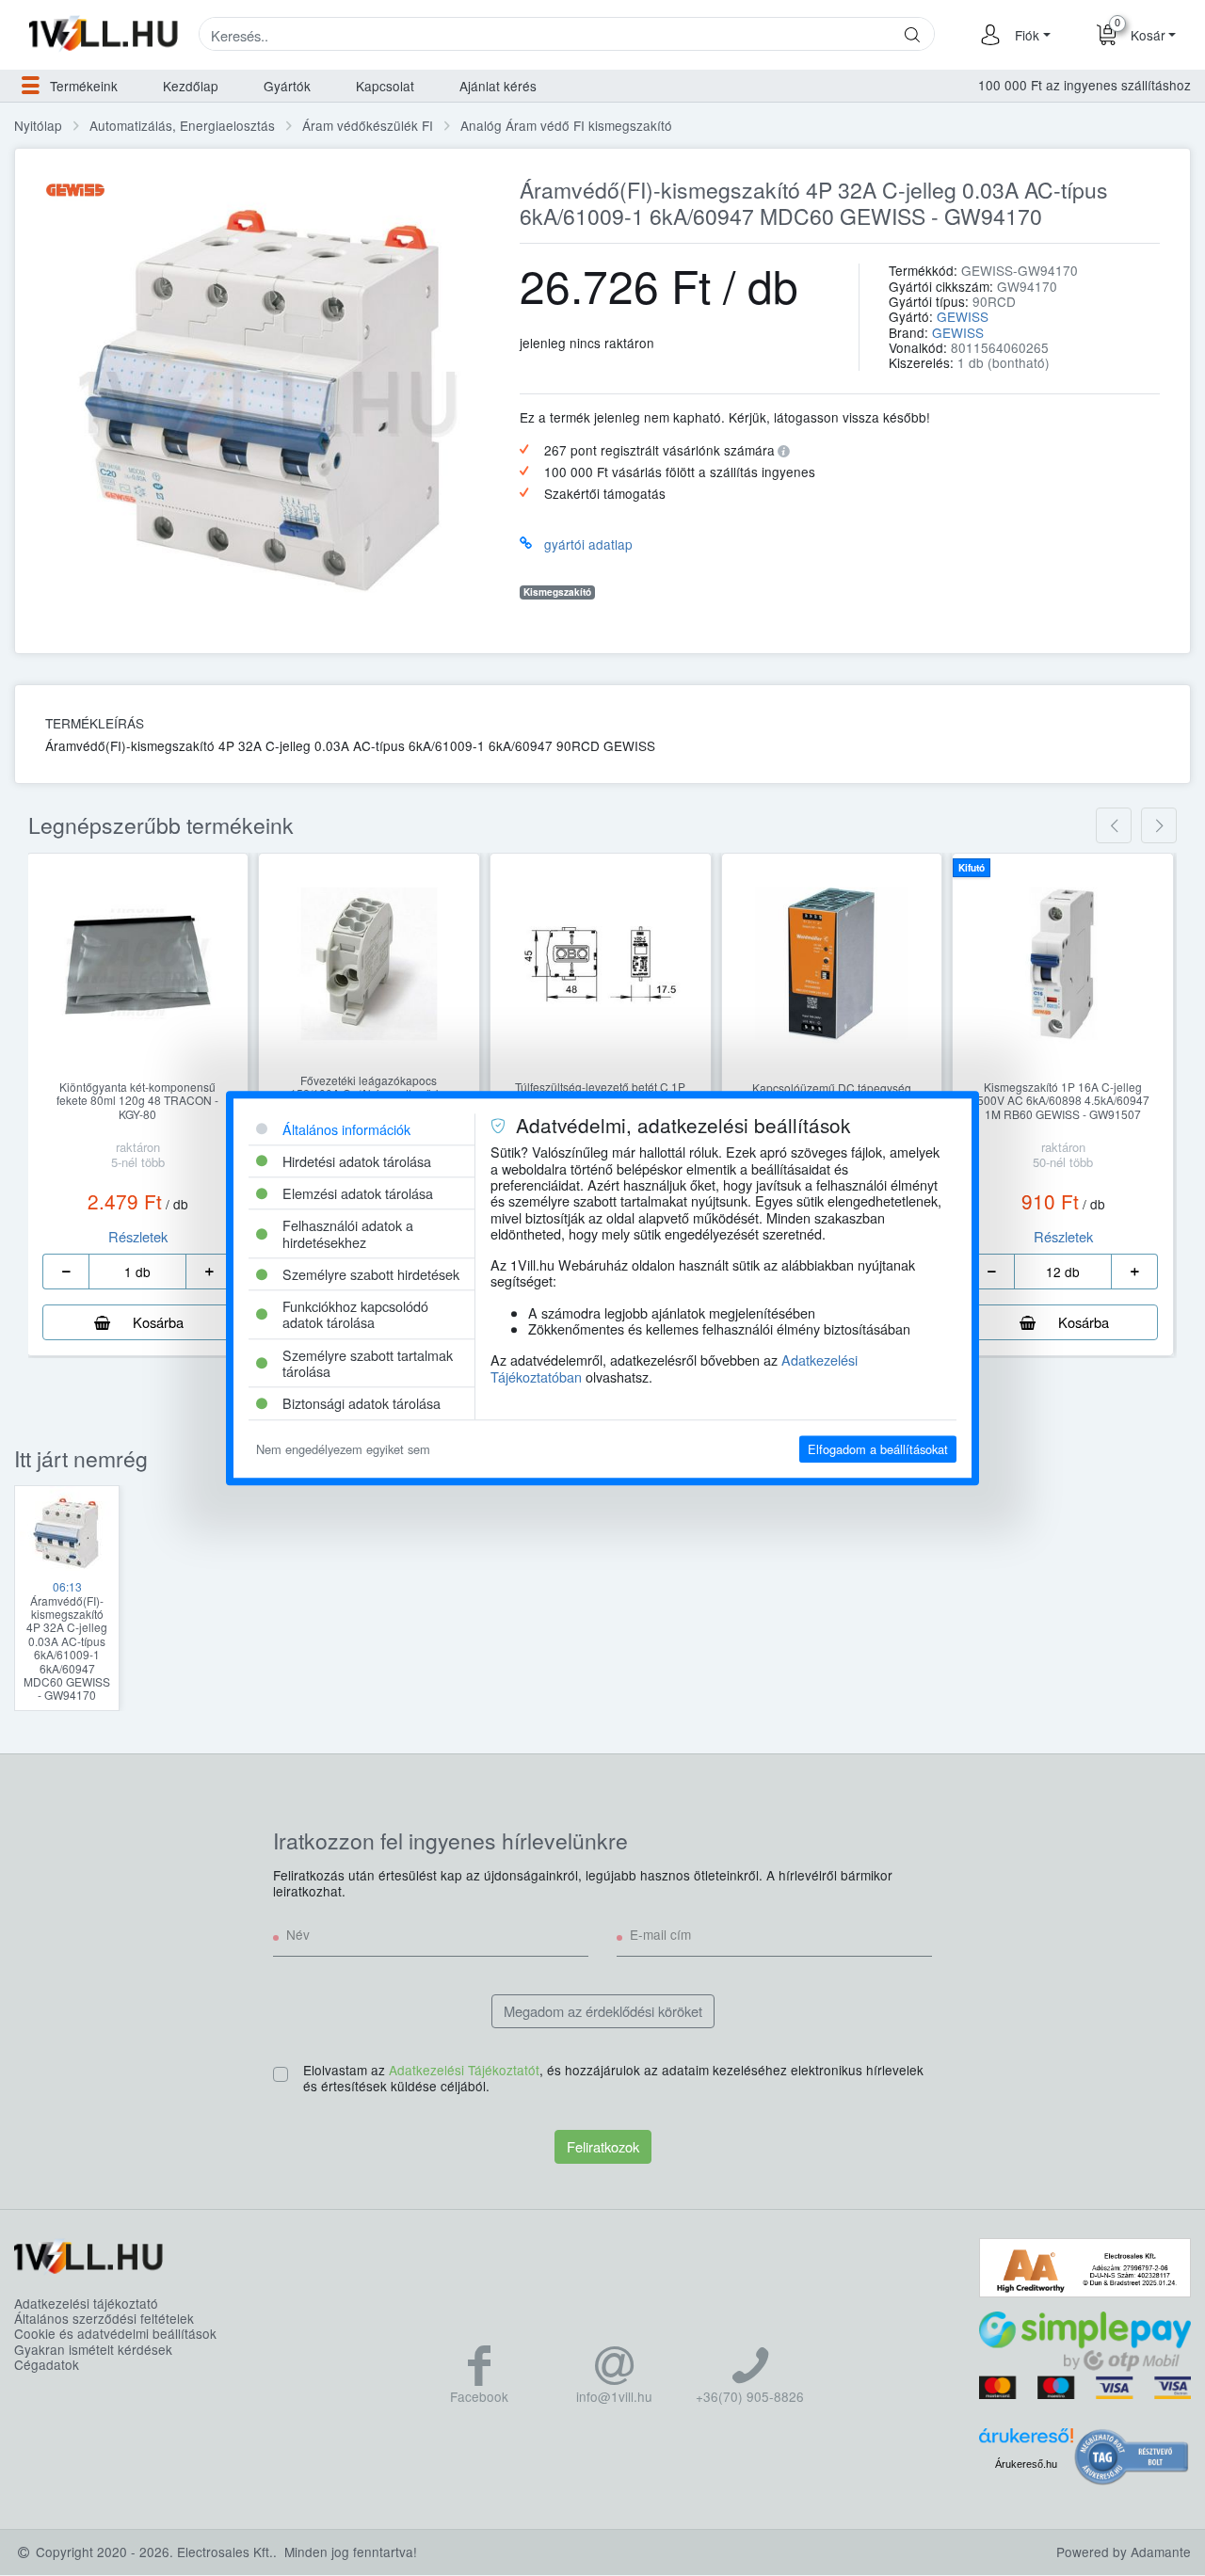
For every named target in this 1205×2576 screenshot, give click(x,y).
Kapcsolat (385, 86)
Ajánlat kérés (498, 86)
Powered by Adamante (1124, 2552)
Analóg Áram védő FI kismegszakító (566, 125)
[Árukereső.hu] (1026, 2441)
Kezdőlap (191, 86)
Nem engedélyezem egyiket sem (343, 1449)
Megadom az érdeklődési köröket (603, 2011)
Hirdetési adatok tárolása (357, 1161)
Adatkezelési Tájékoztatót (464, 2070)
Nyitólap (38, 125)
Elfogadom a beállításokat (878, 1449)
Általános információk (346, 1129)
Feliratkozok (603, 2146)
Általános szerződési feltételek (104, 2318)
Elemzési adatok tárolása (358, 1193)
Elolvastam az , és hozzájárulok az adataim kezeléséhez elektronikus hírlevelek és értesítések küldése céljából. (613, 2078)
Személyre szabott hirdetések (371, 1274)
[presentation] (1114, 825)
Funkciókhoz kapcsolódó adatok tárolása (355, 1314)
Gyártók (287, 86)
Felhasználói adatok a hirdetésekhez (348, 1234)
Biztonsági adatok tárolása (361, 1404)
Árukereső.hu (1026, 2464)
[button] (1030, 35)
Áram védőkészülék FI (368, 125)
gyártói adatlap (588, 544)
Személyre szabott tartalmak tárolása (368, 1363)
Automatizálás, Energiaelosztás (182, 125)
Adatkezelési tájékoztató (86, 2303)
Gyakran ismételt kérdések (93, 2349)
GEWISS (963, 316)
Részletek (138, 1236)
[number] (137, 1272)
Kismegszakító (557, 592)
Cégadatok (47, 2364)
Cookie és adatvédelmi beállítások (115, 2333)
